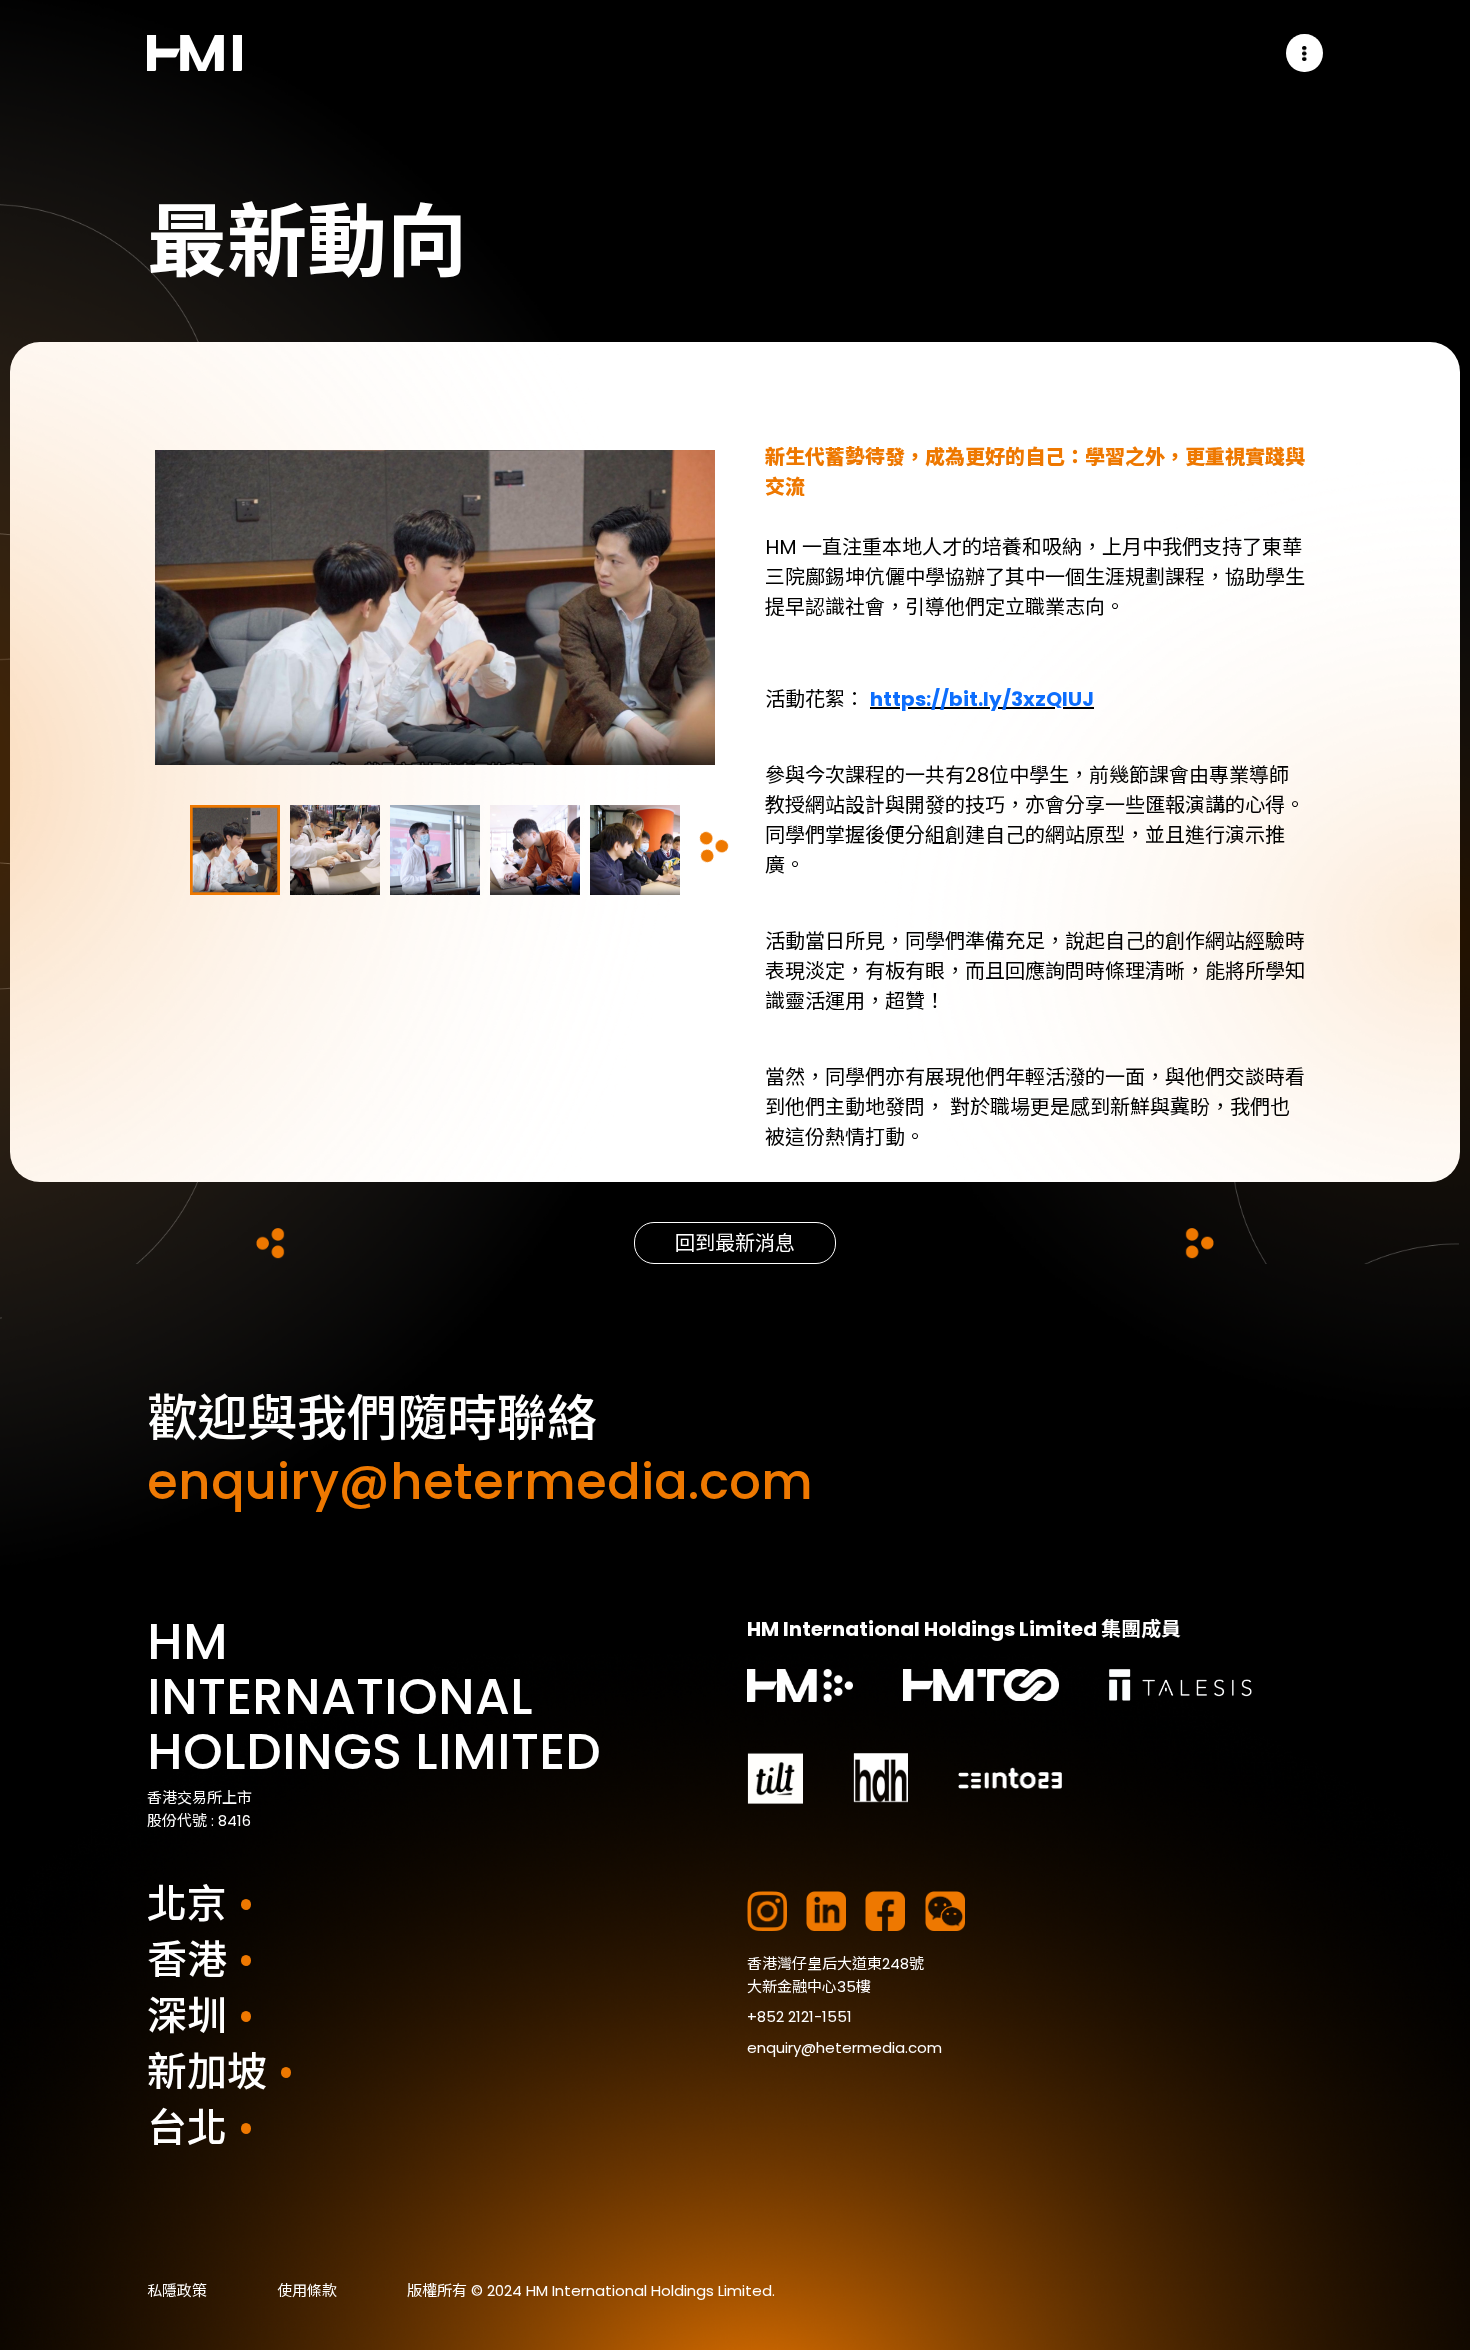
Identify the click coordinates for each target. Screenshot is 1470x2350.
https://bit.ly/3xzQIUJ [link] (982, 699)
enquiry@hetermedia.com (844, 2047)
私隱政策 (177, 2290)
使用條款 (307, 2290)
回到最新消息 (735, 1243)
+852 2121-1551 (799, 2016)
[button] (1304, 53)
